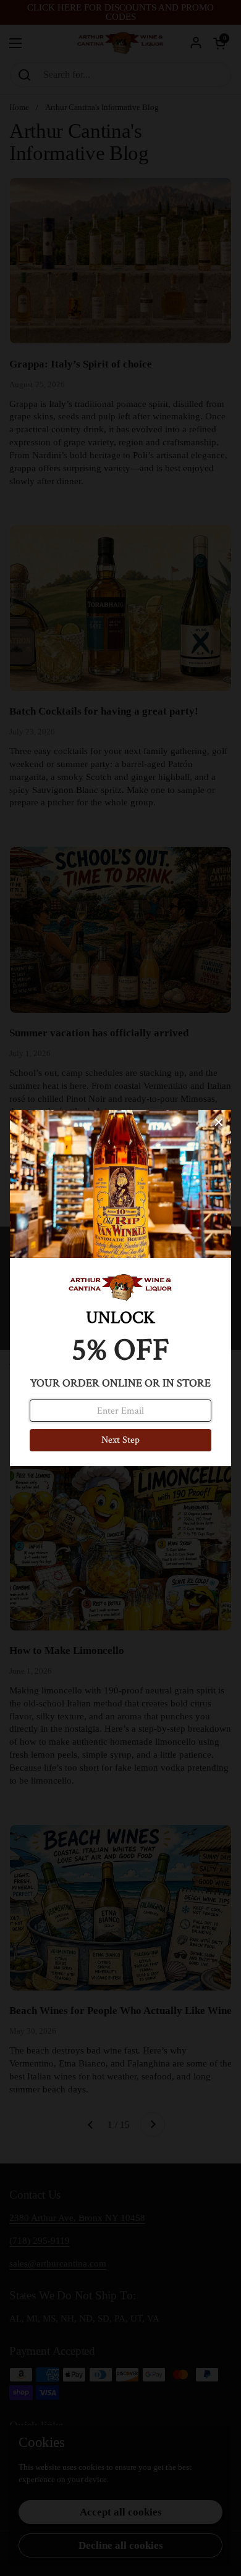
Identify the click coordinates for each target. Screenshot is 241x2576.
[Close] (219, 1122)
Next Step (120, 1440)
